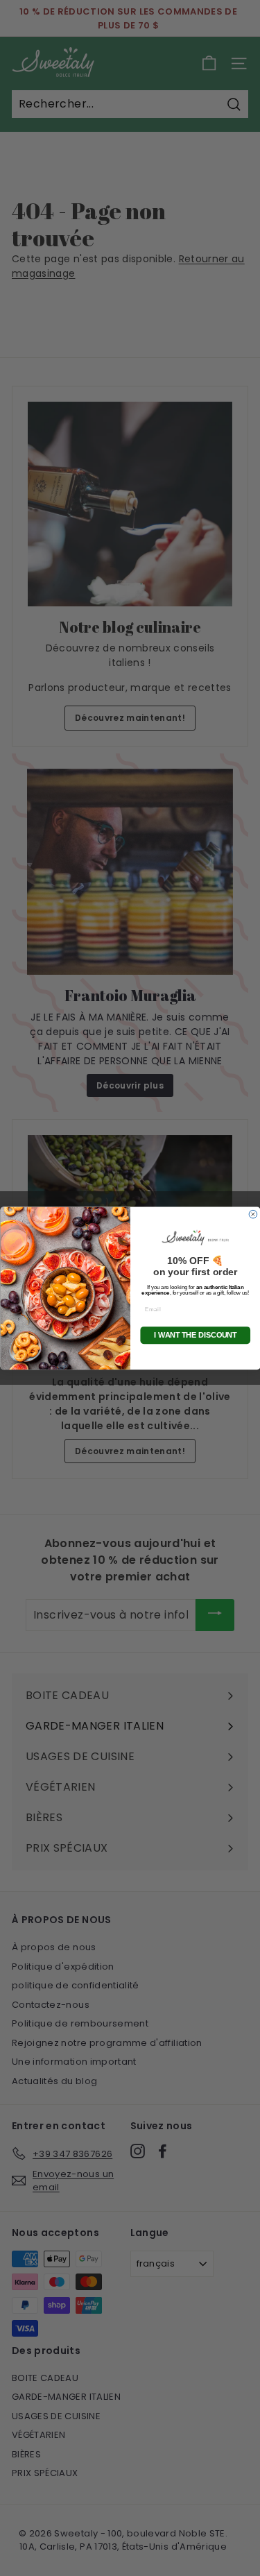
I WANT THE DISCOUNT (195, 1335)
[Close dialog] (253, 1214)
